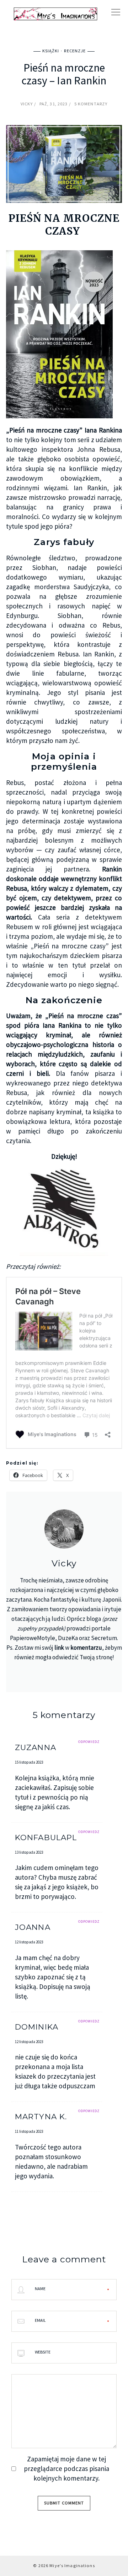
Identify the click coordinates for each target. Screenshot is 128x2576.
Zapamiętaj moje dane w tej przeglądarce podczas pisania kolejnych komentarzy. (66, 2468)
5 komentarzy (91, 104)
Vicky (27, 104)
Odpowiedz (89, 1742)
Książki (51, 51)
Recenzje (75, 51)
